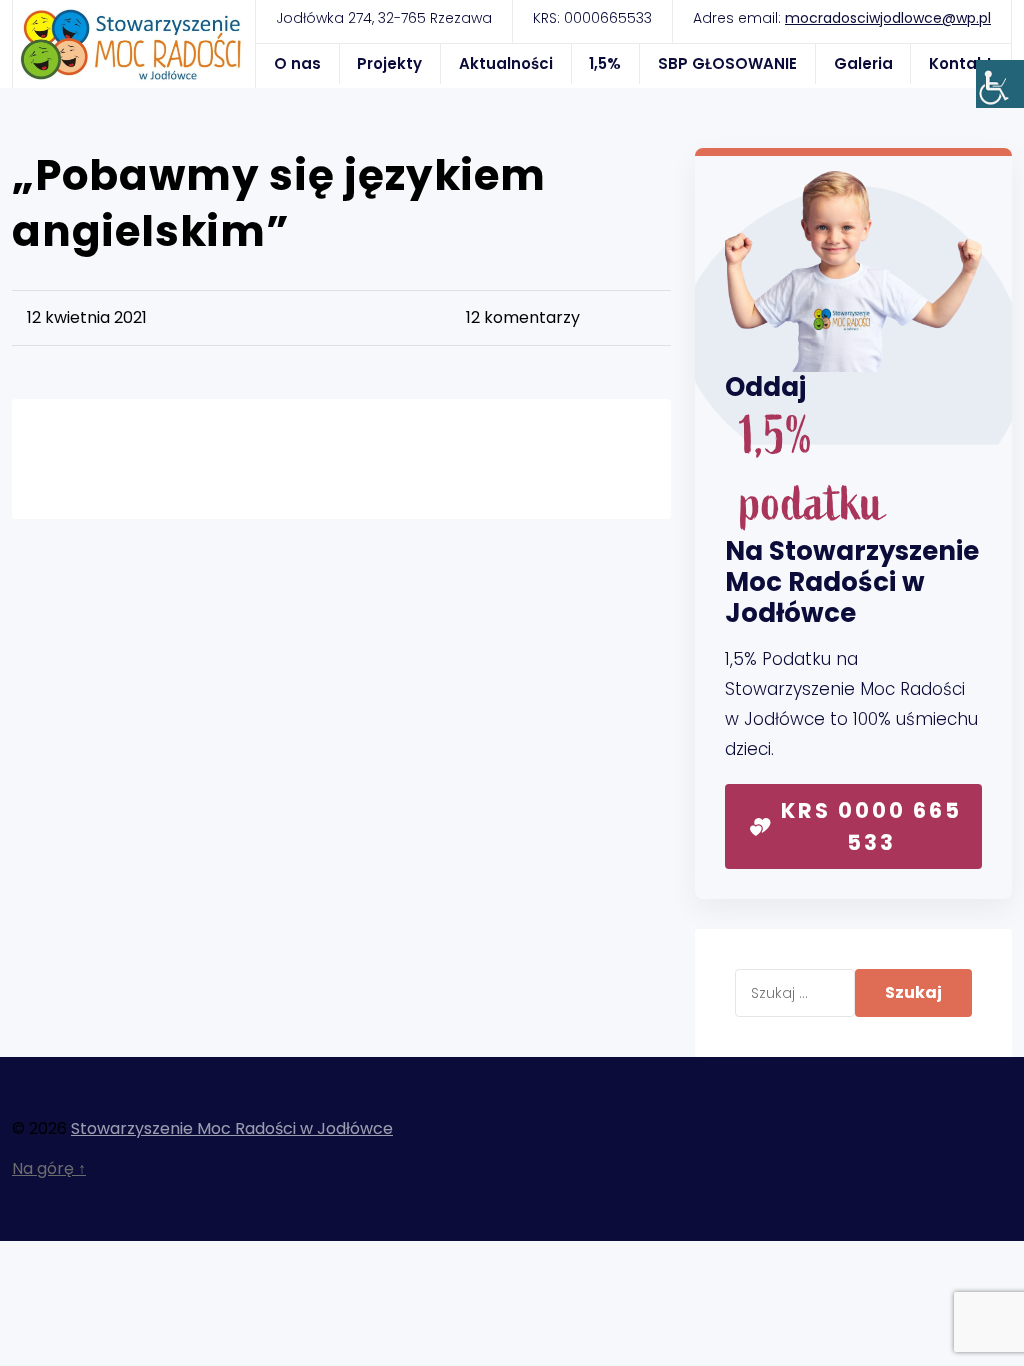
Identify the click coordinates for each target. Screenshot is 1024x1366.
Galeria (863, 63)
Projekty (389, 63)
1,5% (605, 63)
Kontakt (961, 63)
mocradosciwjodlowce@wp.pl (888, 18)
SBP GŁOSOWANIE (727, 63)
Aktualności (506, 63)
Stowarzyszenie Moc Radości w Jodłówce (232, 1128)
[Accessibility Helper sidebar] (1000, 84)
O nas (297, 63)
